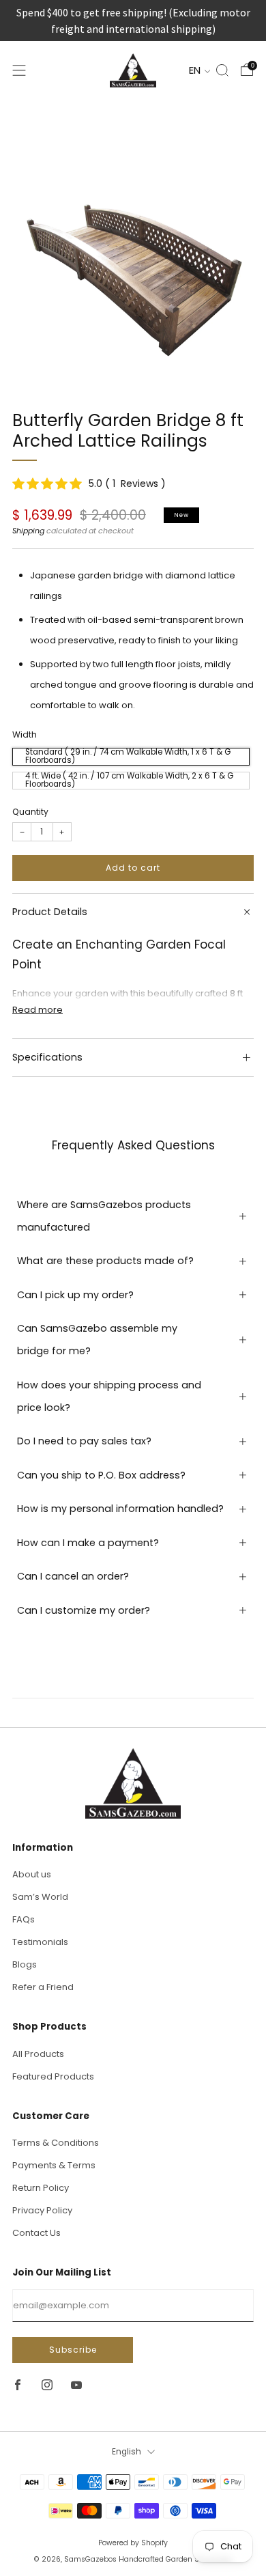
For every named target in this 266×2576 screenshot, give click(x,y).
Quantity (30, 812)
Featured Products (53, 2076)
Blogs (25, 1964)
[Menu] (19, 70)
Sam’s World (40, 1897)
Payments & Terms (54, 2165)
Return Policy (41, 2188)
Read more (38, 1010)
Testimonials (40, 1942)
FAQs (24, 1919)
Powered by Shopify (133, 2543)
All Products (38, 2054)
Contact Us (36, 2233)
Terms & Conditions (56, 2143)
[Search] (222, 70)
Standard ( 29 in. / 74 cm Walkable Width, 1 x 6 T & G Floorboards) (128, 757)
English (127, 2452)
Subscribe (73, 2350)
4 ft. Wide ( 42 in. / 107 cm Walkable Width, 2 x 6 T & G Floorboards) (129, 781)
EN (196, 70)
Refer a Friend (43, 1987)
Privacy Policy (42, 2210)
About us (32, 1874)
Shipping (28, 531)
